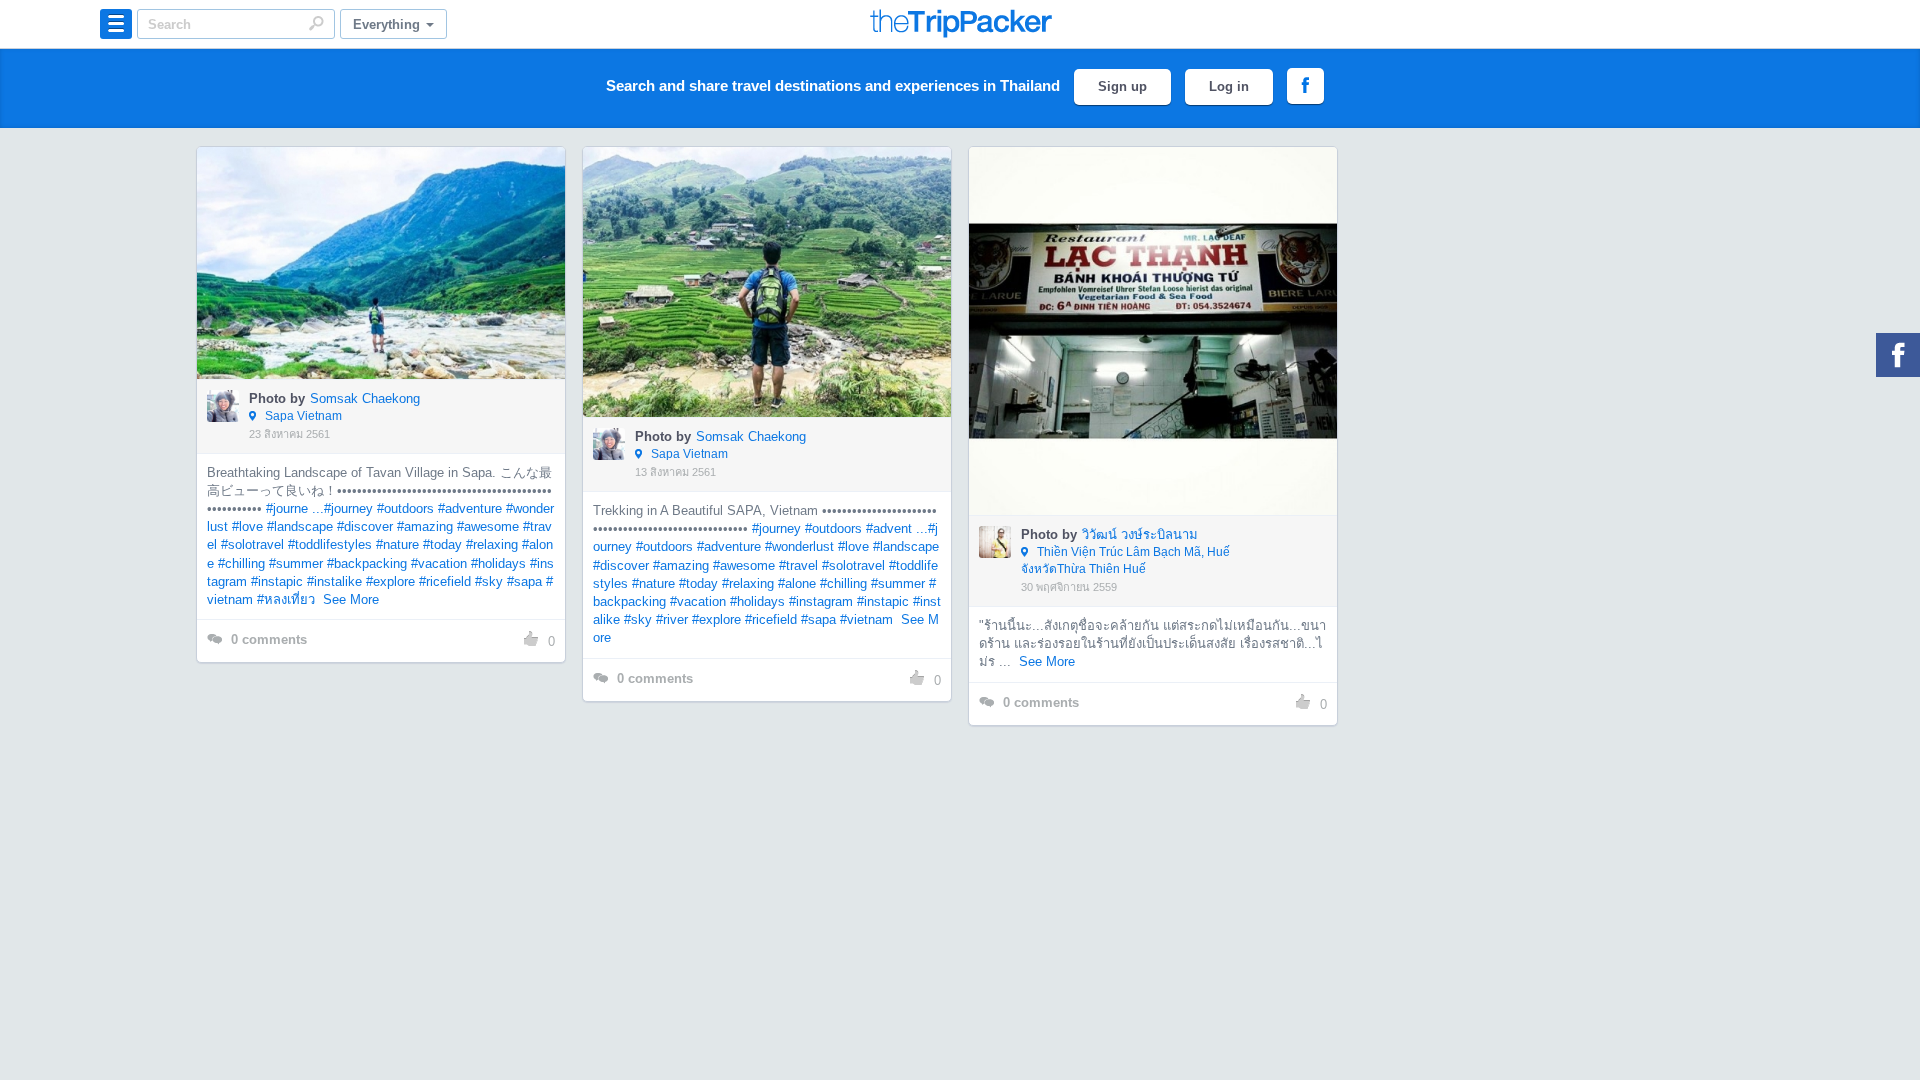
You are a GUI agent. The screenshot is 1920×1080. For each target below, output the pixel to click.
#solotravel (252, 544)
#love (247, 526)
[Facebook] (1898, 355)
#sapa (524, 581)
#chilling (241, 563)
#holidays (498, 563)
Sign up (1122, 86)
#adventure (470, 508)
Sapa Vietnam (302, 416)
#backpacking (367, 563)
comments (269, 639)
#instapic (277, 581)
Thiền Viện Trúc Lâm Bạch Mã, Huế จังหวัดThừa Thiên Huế (1125, 560)
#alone (797, 583)
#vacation (439, 563)
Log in (1229, 86)
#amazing (425, 526)
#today (442, 544)
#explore (390, 581)
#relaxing (492, 544)
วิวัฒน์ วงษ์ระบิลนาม (1140, 534)
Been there (392, 233)
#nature (397, 544)
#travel (798, 565)
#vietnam (866, 619)
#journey (348, 508)
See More (351, 599)
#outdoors (405, 508)
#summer (296, 563)
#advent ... (897, 528)
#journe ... (295, 508)
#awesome (488, 526)
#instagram (821, 601)
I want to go (394, 293)
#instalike (334, 581)
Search (316, 23)
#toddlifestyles (330, 544)
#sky (489, 581)
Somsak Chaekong (365, 398)
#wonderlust (799, 546)
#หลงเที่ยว (286, 599)
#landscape (300, 526)
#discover (365, 526)
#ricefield (445, 581)
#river (672, 619)
